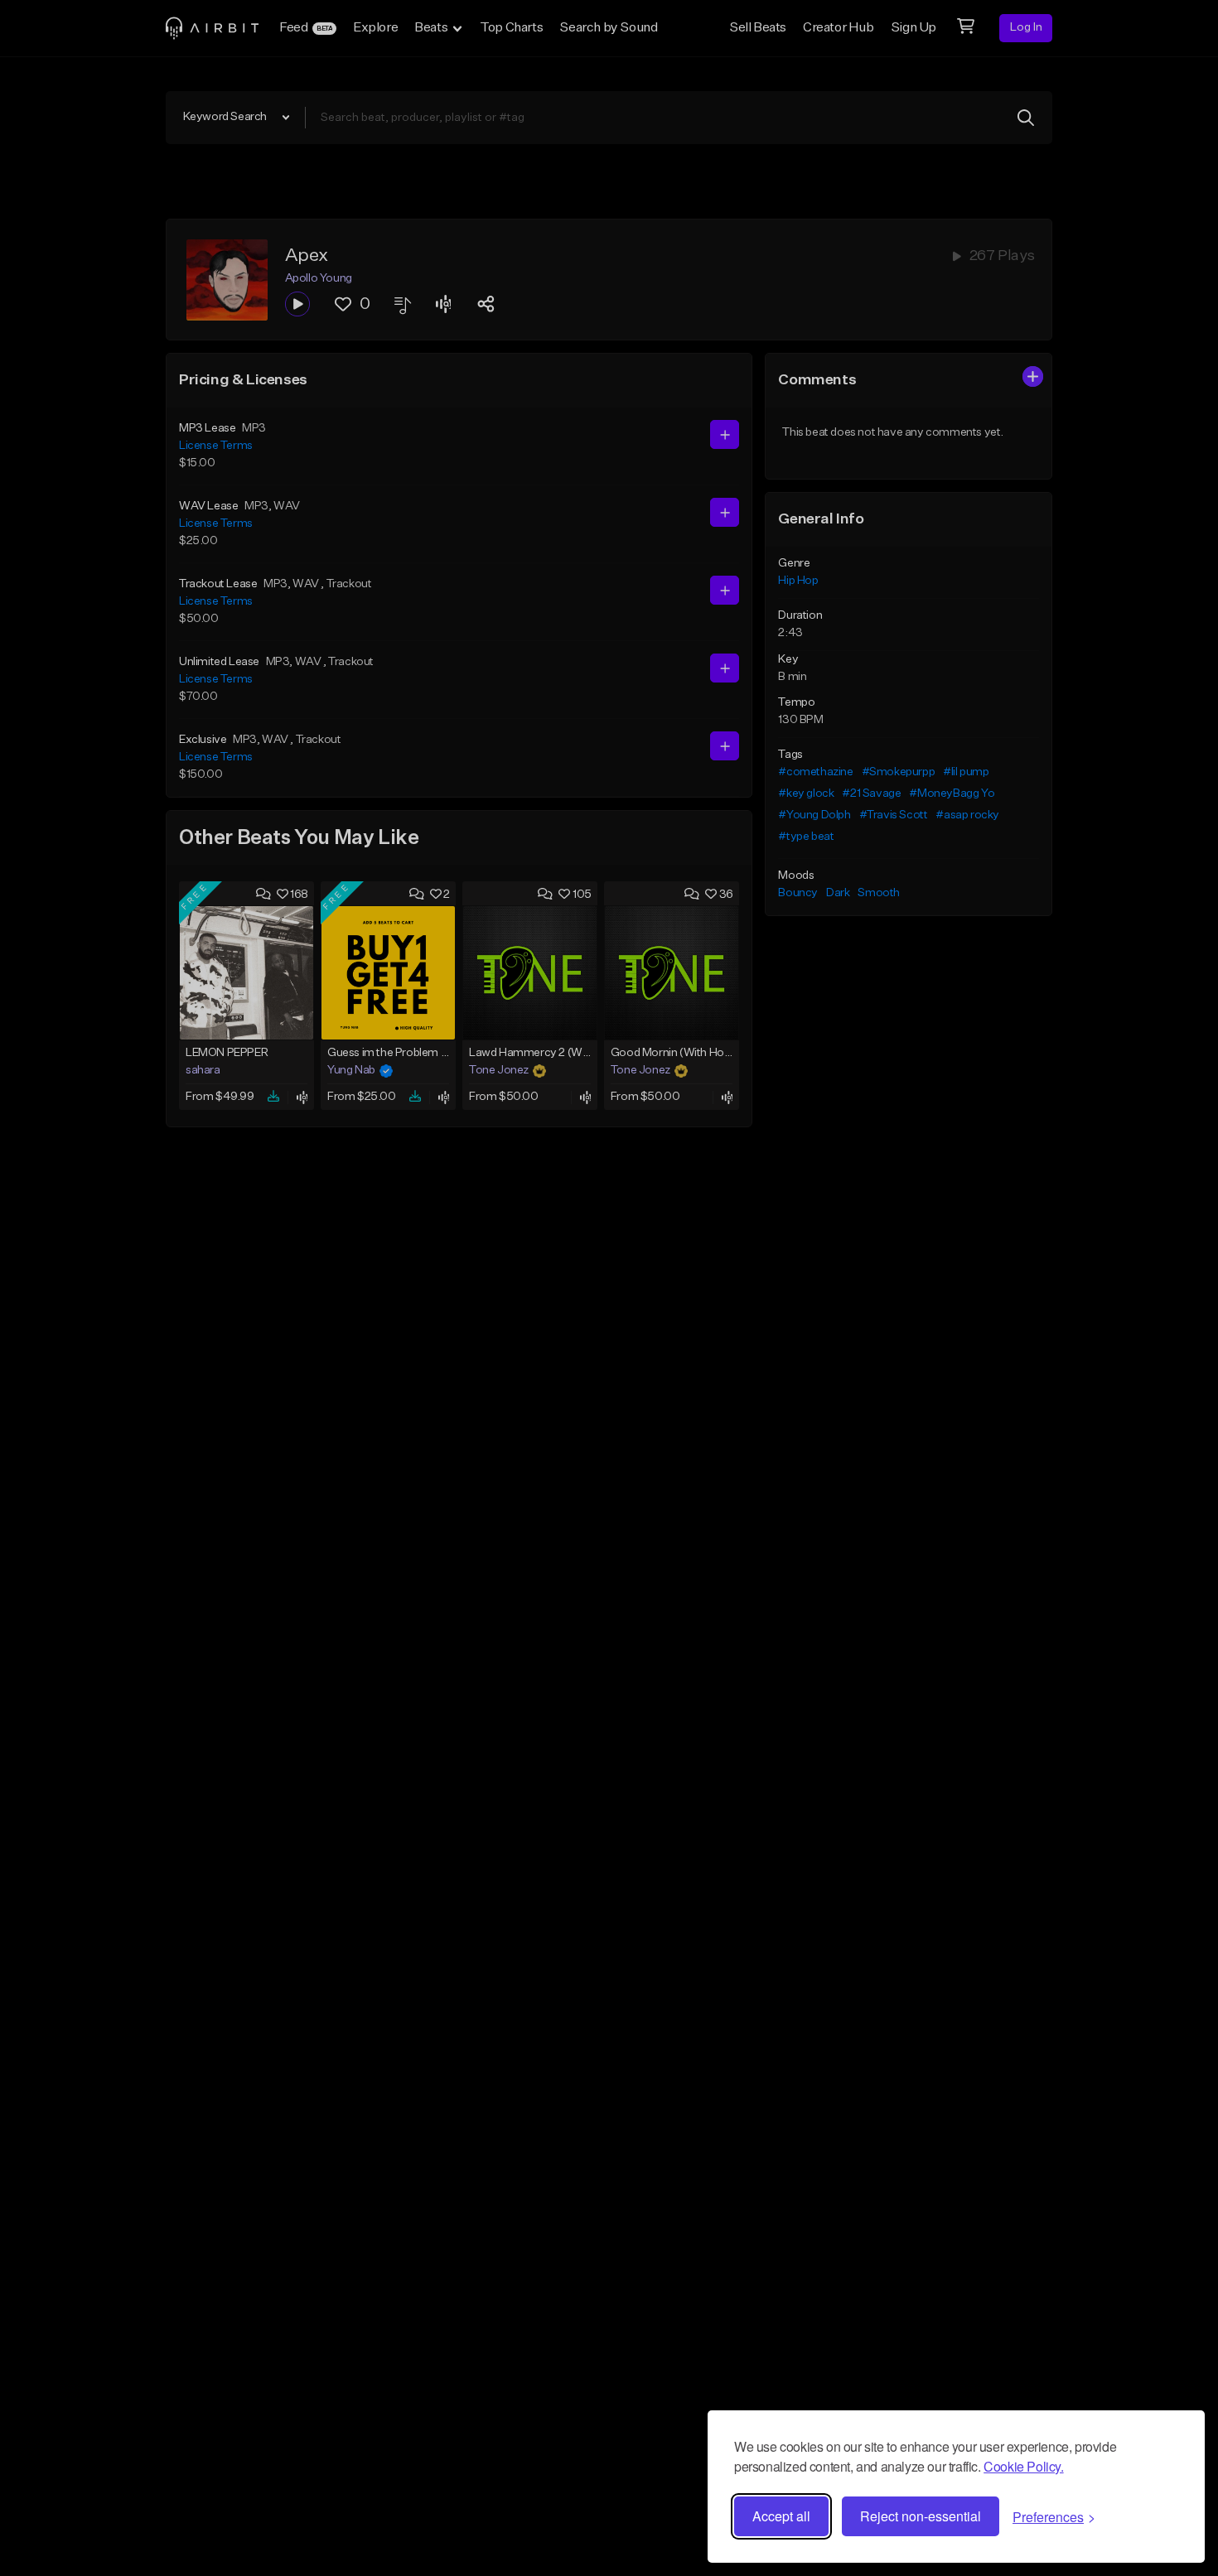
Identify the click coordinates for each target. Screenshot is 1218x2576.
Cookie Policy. (1023, 2466)
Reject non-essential (921, 2516)
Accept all (781, 2516)
